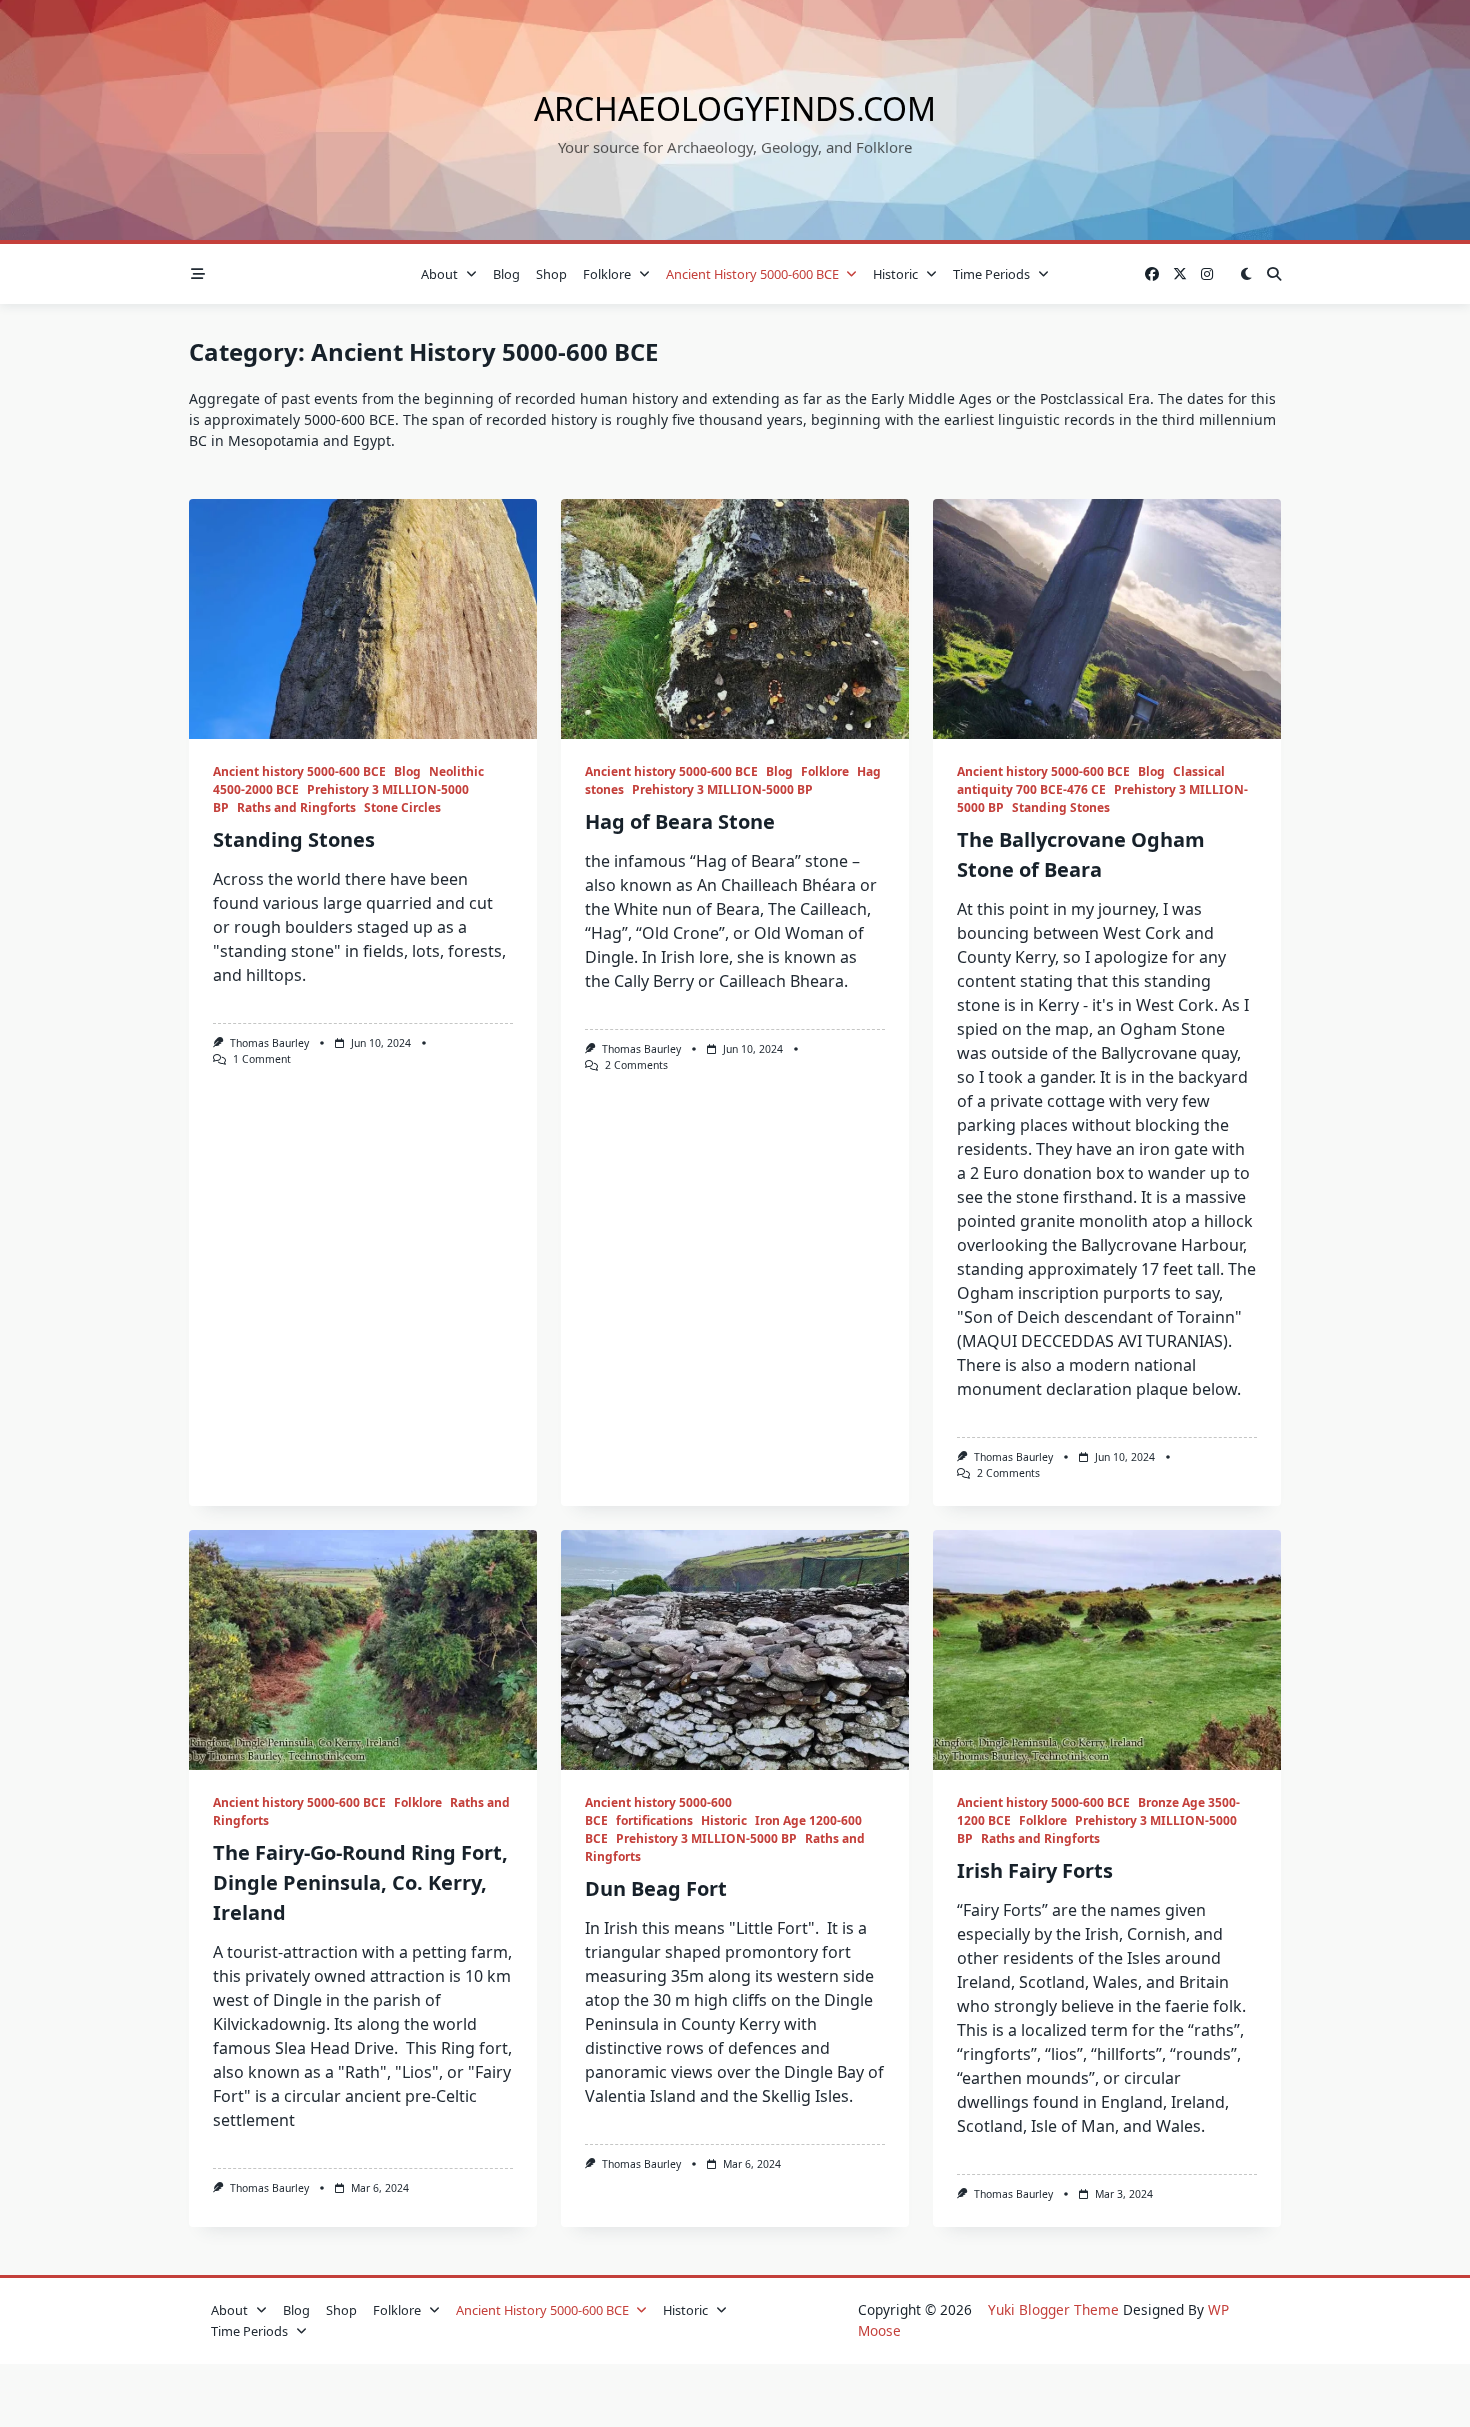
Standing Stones (294, 839)
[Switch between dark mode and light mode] (1246, 274)
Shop (551, 274)
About (439, 274)
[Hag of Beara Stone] (735, 619)
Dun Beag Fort (656, 1888)
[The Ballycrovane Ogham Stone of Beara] (1107, 619)
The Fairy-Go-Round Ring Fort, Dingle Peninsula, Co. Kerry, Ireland (360, 1882)
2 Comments (636, 1065)
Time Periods (991, 274)
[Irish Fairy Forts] (1107, 1650)
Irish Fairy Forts (1035, 1870)
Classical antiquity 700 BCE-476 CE (1091, 780)
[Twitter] (1180, 274)
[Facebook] (1152, 274)
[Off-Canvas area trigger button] (198, 274)
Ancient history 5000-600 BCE (752, 274)
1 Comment (262, 1059)
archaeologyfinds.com (735, 108)
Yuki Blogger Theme (1053, 2309)
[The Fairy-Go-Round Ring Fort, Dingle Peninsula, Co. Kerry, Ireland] (363, 1650)
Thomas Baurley (269, 1043)
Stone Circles (402, 807)
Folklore (607, 274)
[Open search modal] (1274, 274)
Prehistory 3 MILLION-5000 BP (722, 789)
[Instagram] (1207, 274)
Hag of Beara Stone (680, 821)
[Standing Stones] (363, 619)
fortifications (654, 1820)
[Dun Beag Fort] (735, 1650)
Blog (506, 274)
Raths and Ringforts (296, 807)
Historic (895, 274)
